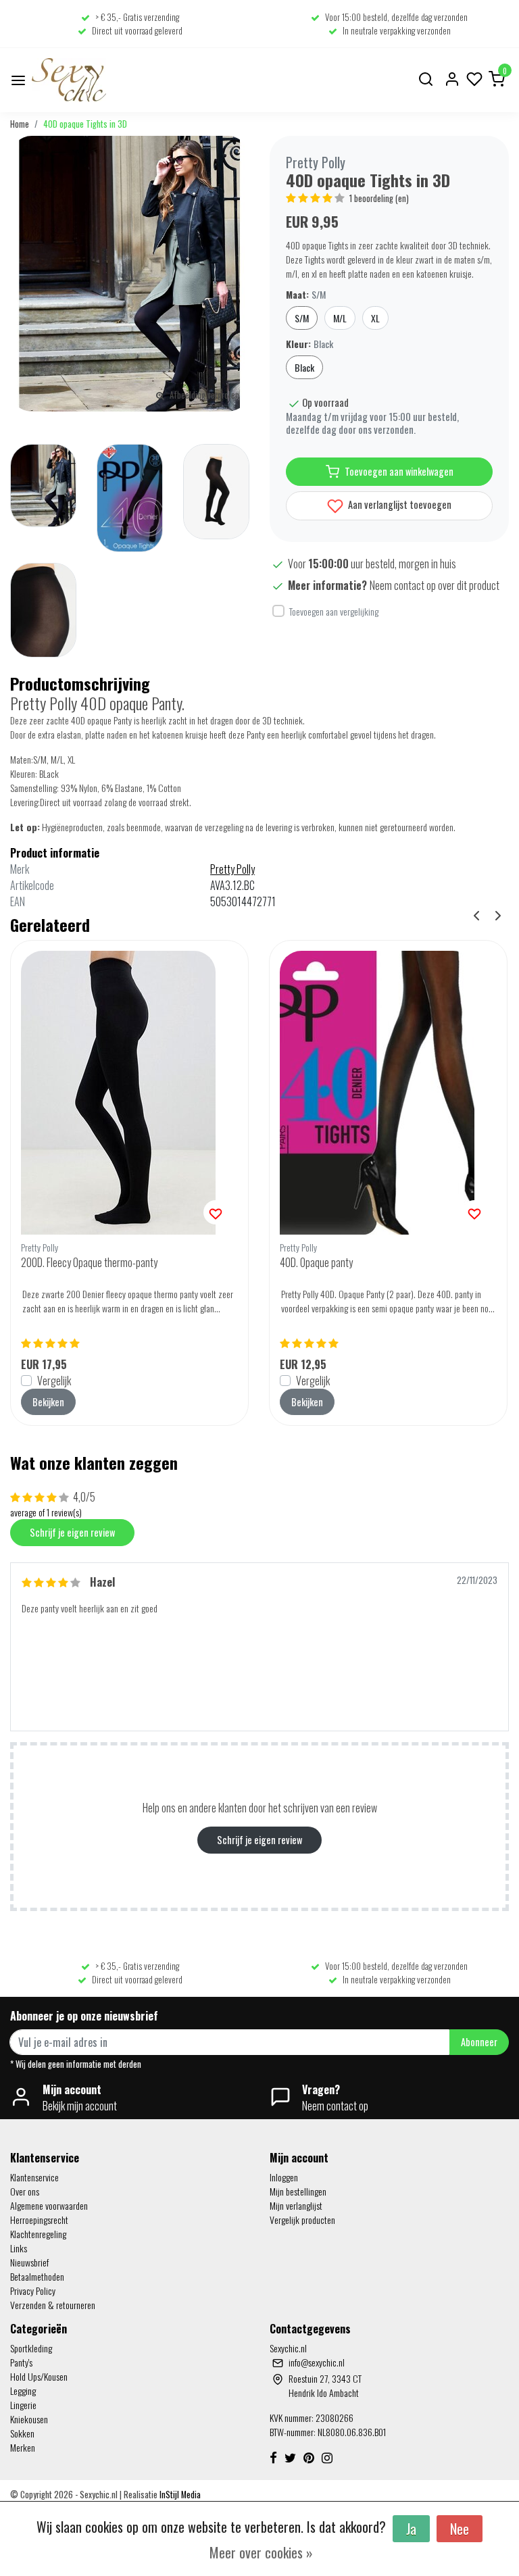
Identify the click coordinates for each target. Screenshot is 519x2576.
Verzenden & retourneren (53, 2305)
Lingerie (23, 2405)
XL (375, 318)
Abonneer (479, 2042)
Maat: (306, 294)
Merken (23, 2447)
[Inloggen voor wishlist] (216, 1212)
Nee (460, 2529)
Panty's (21, 2362)
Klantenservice (34, 2177)
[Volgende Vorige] (498, 914)
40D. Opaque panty (316, 1262)
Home (20, 124)
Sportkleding (31, 2348)
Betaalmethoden (37, 2276)
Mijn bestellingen (298, 2191)
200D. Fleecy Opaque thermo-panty (89, 1262)
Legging (23, 2391)
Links (19, 2248)
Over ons (25, 2191)
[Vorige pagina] (476, 914)
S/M (302, 318)
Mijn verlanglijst (296, 2205)
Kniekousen (29, 2419)
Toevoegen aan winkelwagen (399, 471)
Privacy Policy (33, 2290)
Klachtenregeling (38, 2234)
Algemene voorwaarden (49, 2205)
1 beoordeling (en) (379, 198)
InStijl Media (179, 2495)
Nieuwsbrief (29, 2262)
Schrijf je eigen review (72, 1532)
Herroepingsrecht (39, 2220)
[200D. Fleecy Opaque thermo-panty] (129, 1093)
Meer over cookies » (261, 2552)
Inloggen (284, 2177)
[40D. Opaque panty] (388, 1093)
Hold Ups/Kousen (39, 2376)
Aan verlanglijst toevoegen (399, 504)
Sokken (22, 2433)
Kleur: (310, 344)
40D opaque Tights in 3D (85, 124)
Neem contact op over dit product (435, 585)
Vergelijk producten (302, 2220)
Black (304, 367)
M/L (340, 318)
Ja (411, 2529)
